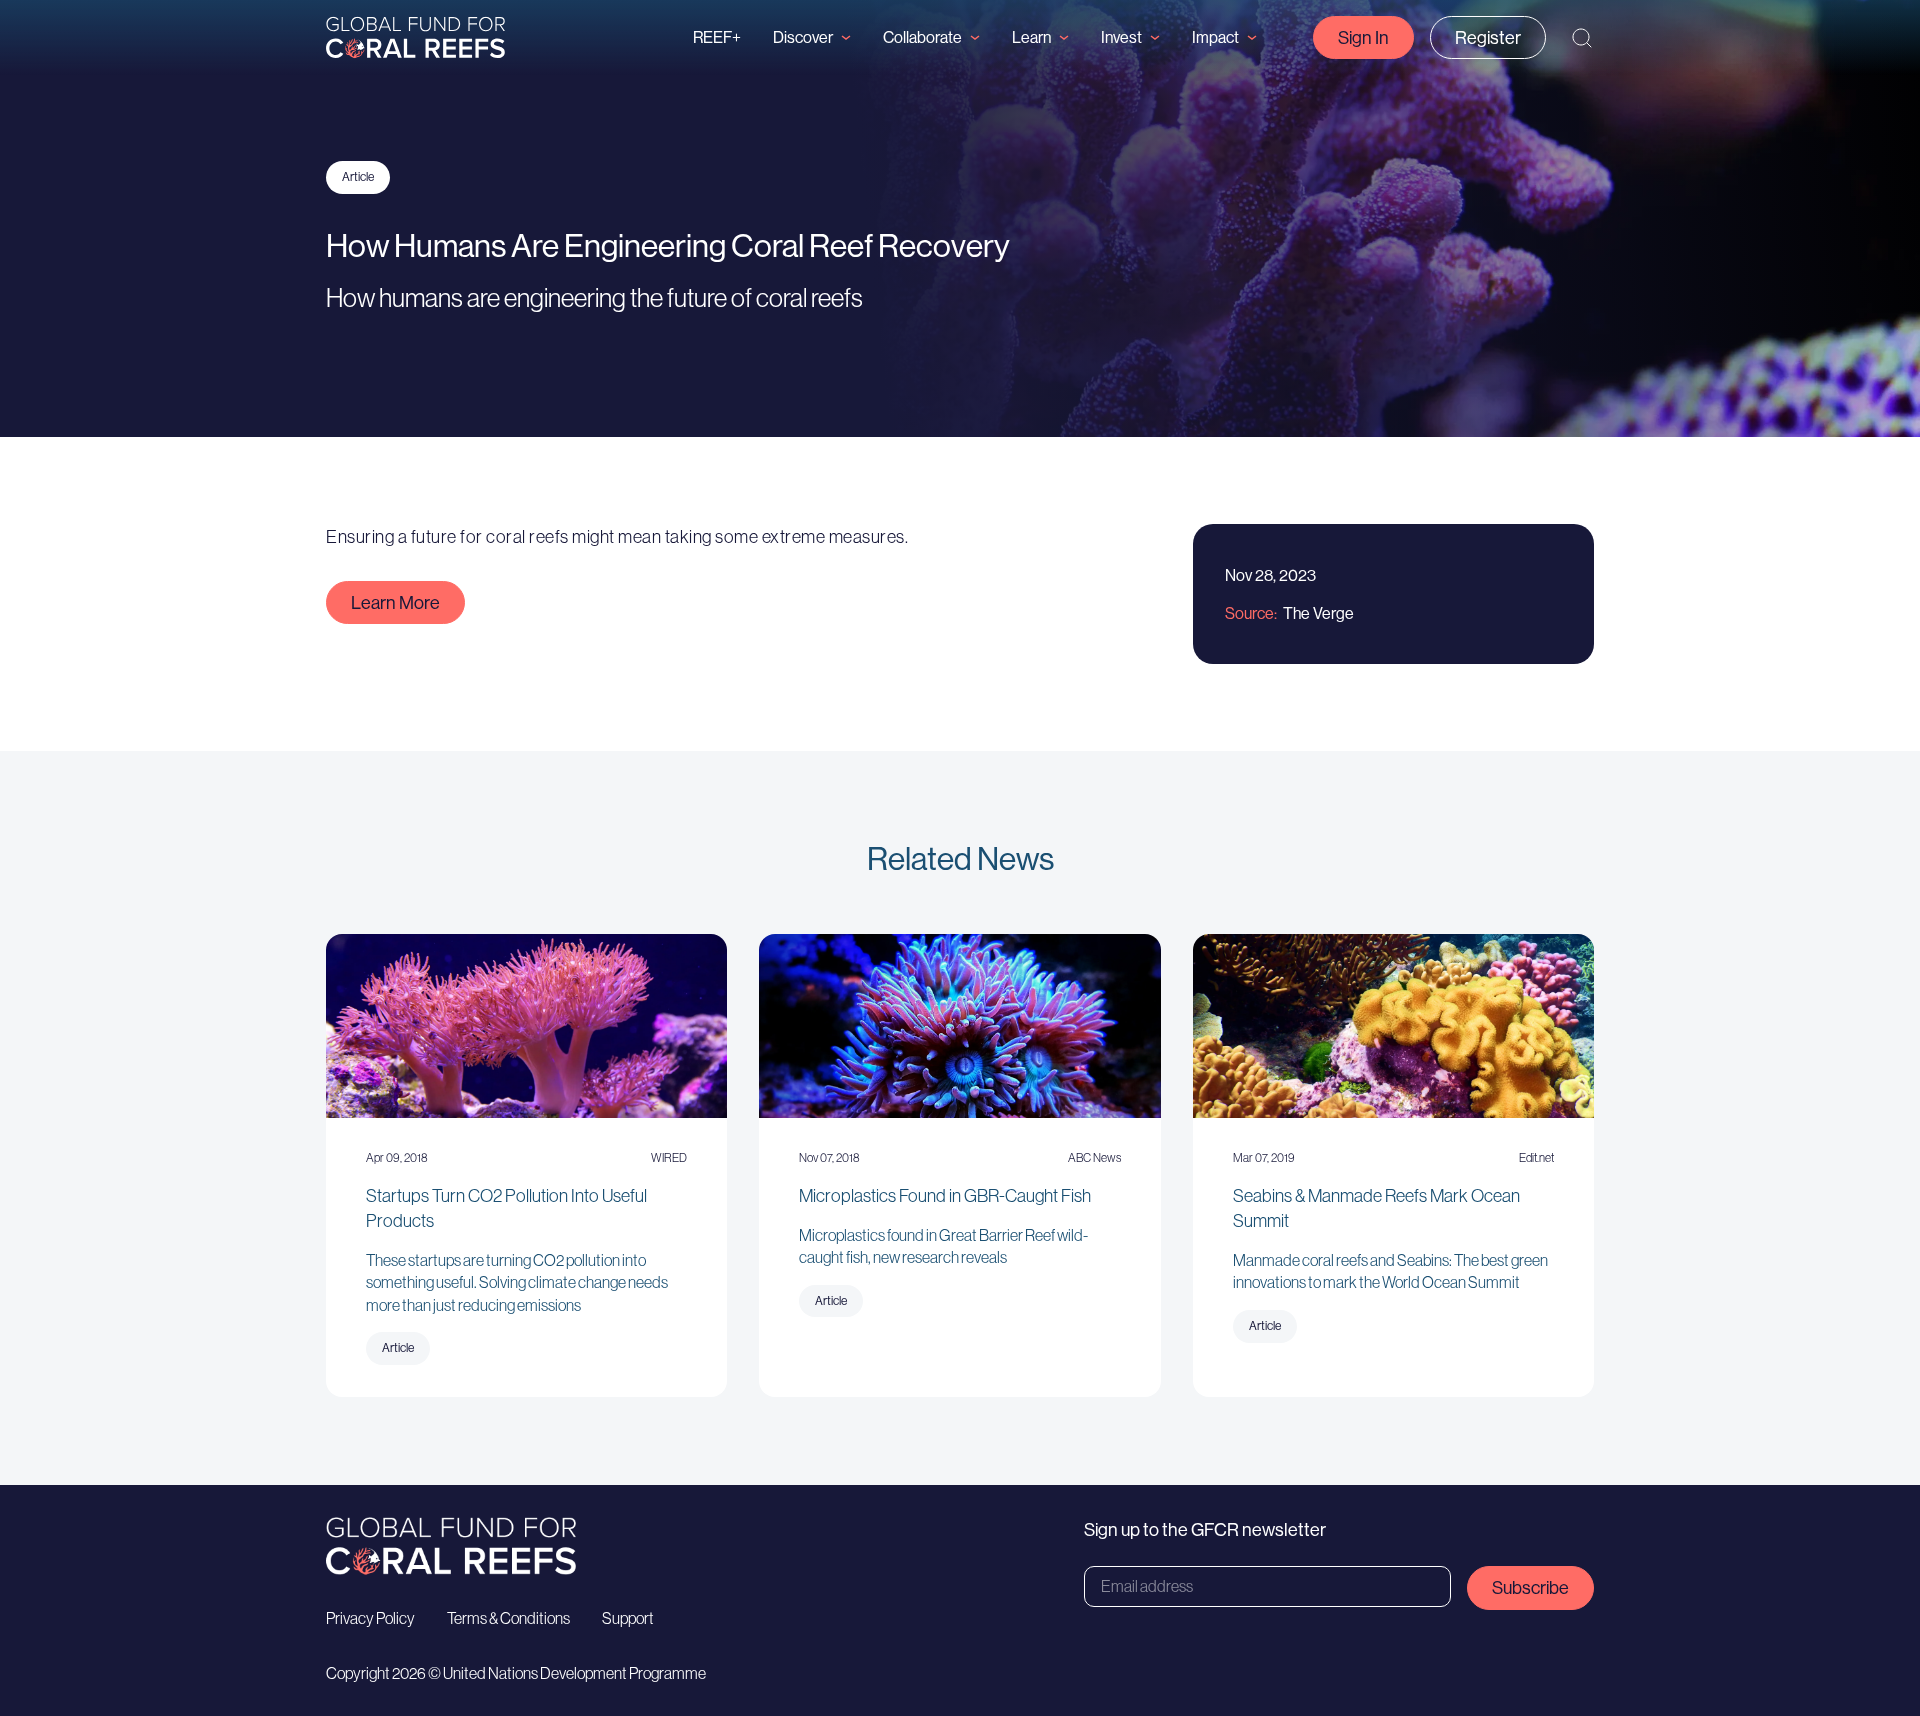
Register (1488, 37)
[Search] (1582, 38)
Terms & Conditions (508, 1618)
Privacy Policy (370, 1618)
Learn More (395, 602)
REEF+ (717, 37)
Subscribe (1530, 1587)
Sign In (1363, 37)
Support (628, 1618)
